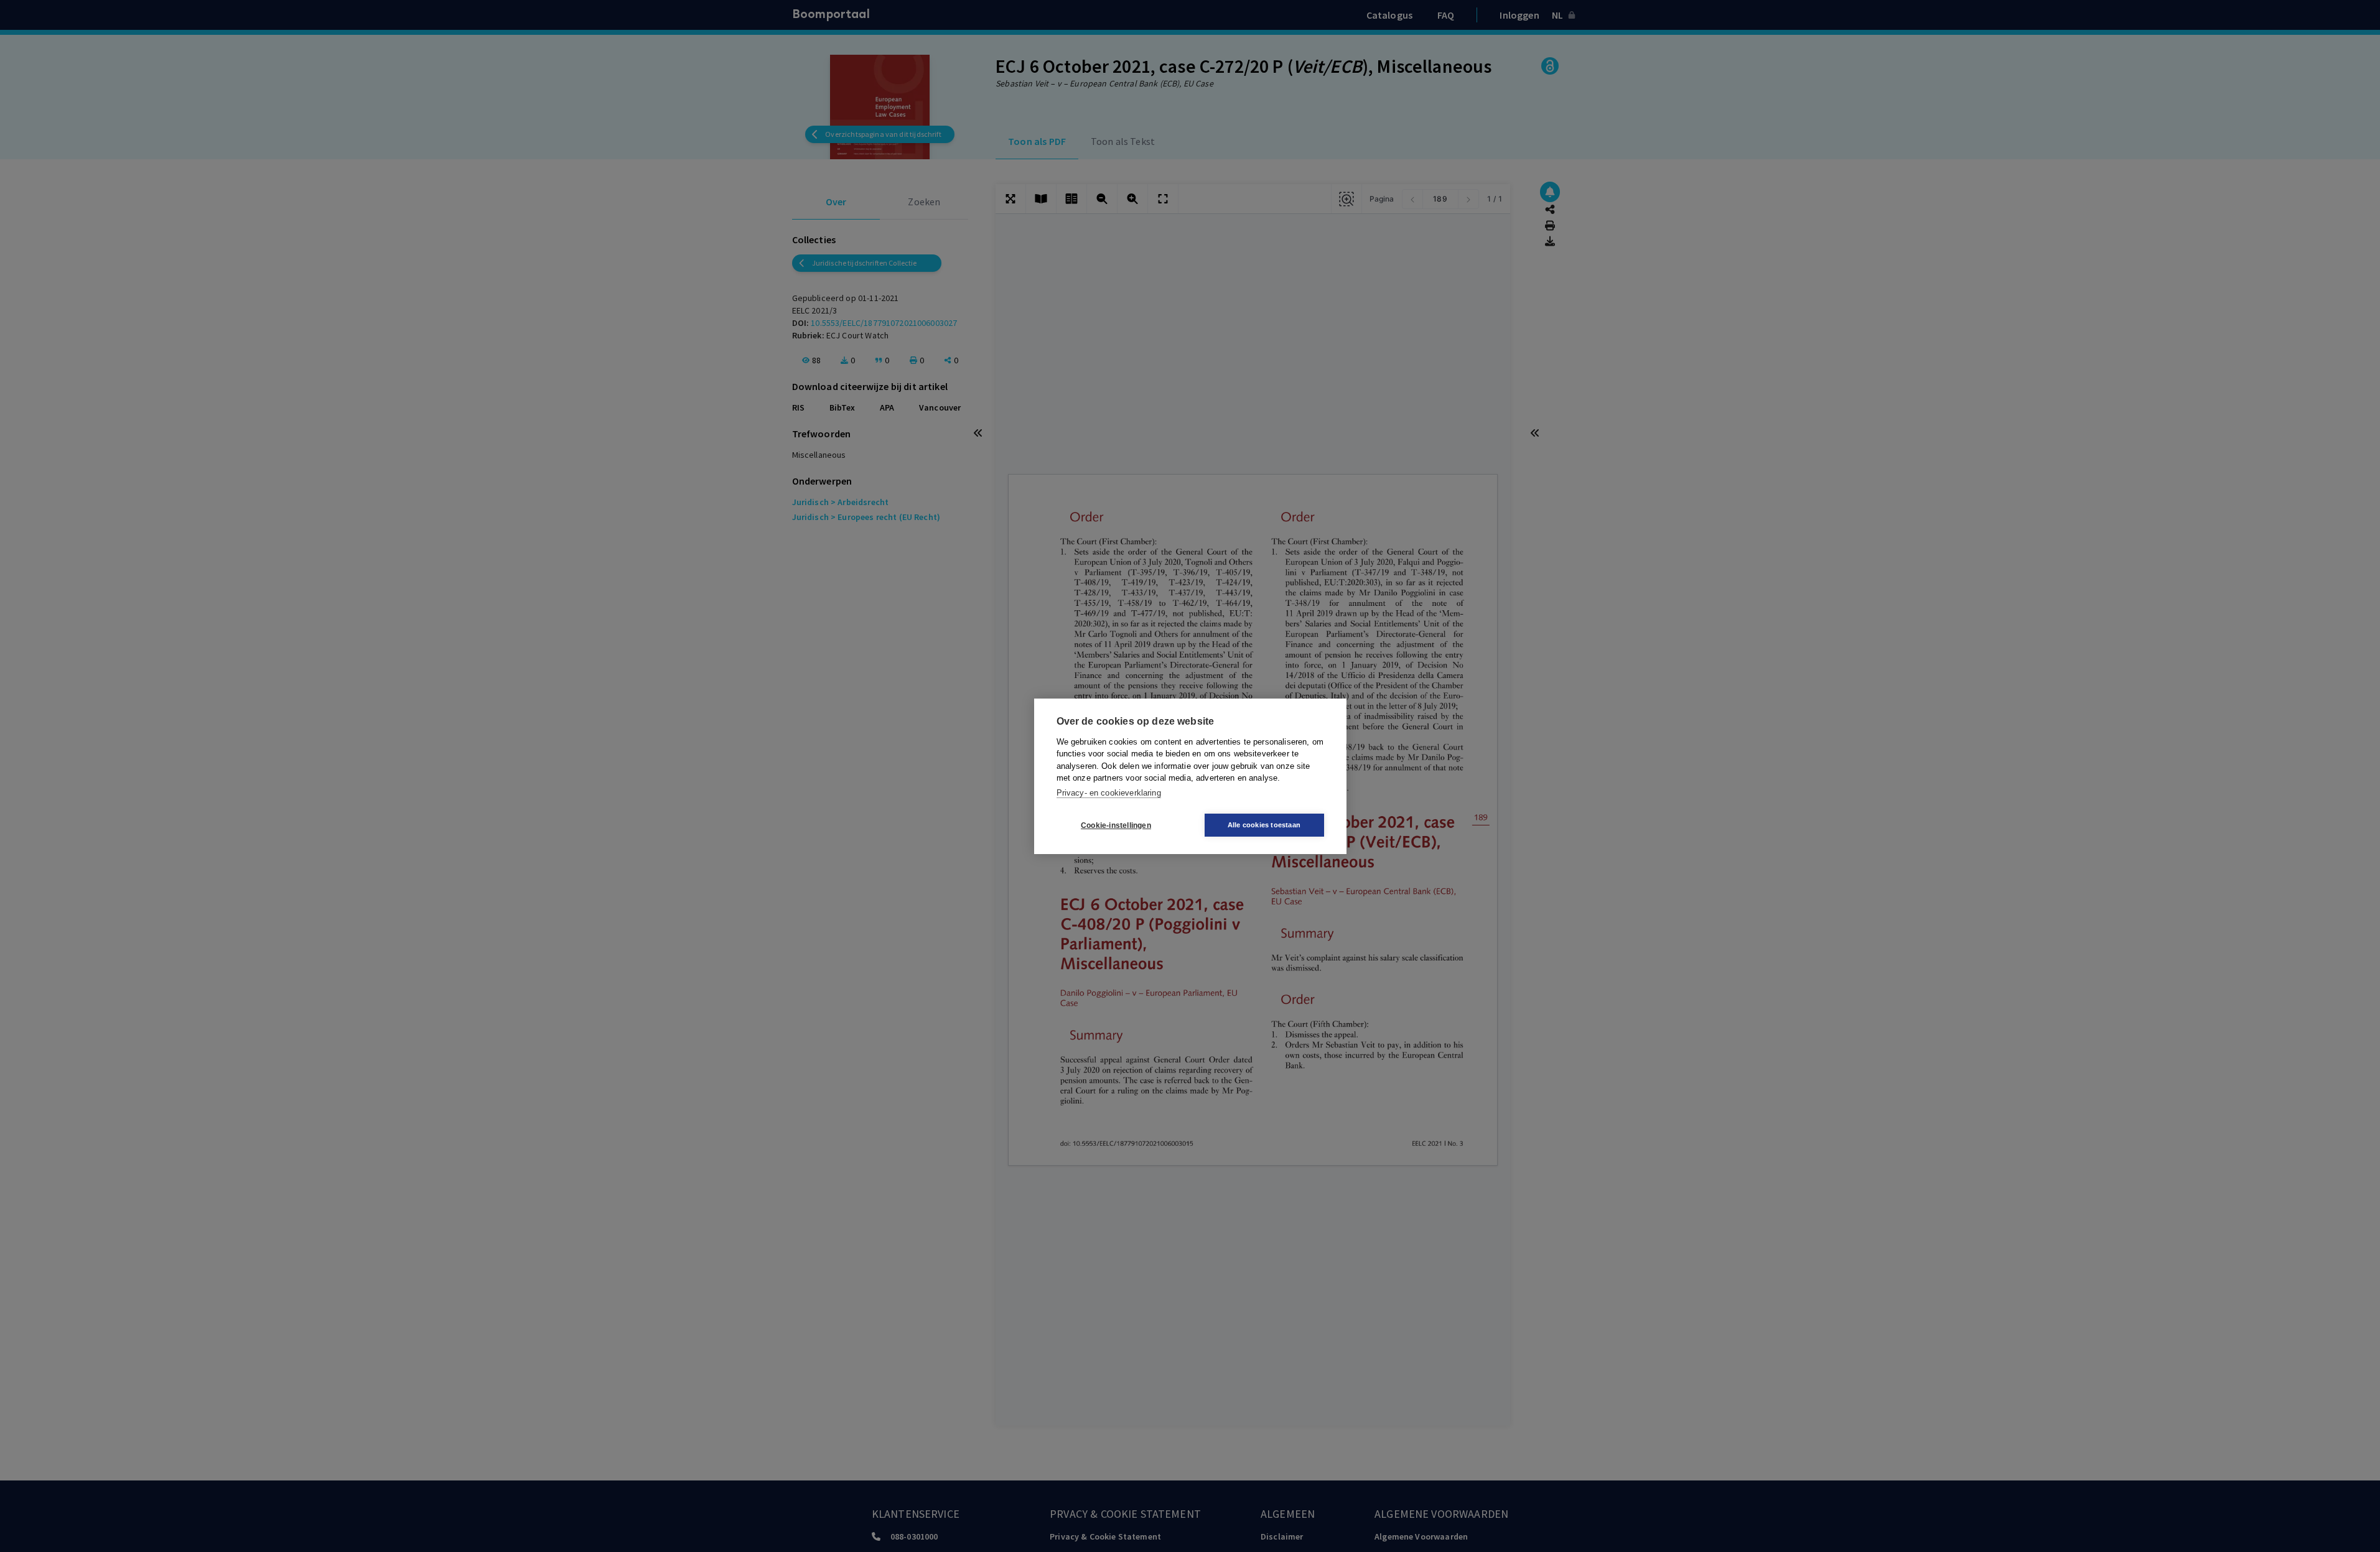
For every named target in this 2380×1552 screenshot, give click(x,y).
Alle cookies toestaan (1264, 825)
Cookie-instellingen (1116, 825)
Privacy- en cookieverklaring (1109, 792)
